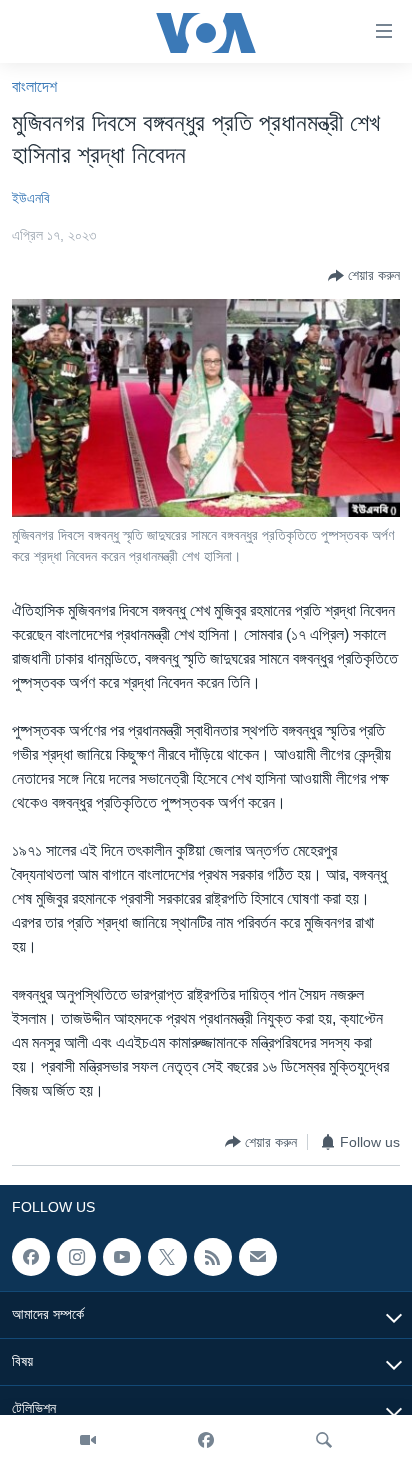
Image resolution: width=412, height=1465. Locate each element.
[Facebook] (206, 1440)
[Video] (88, 1440)
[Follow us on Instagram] (76, 1257)
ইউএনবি (31, 198)
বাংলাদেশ (34, 86)
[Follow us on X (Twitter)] (167, 1257)
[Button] (364, 276)
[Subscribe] (258, 1257)
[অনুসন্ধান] (324, 1440)
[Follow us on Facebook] (31, 1257)
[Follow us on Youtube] (122, 1257)
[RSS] (213, 1257)
